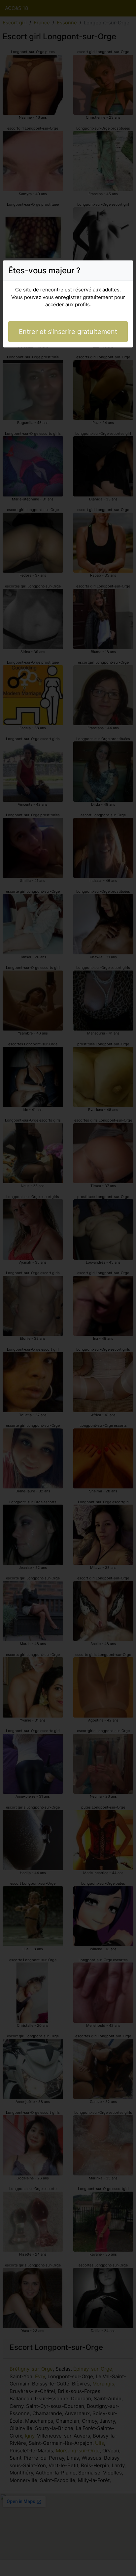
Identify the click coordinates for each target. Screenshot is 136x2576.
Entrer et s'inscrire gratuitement (68, 332)
